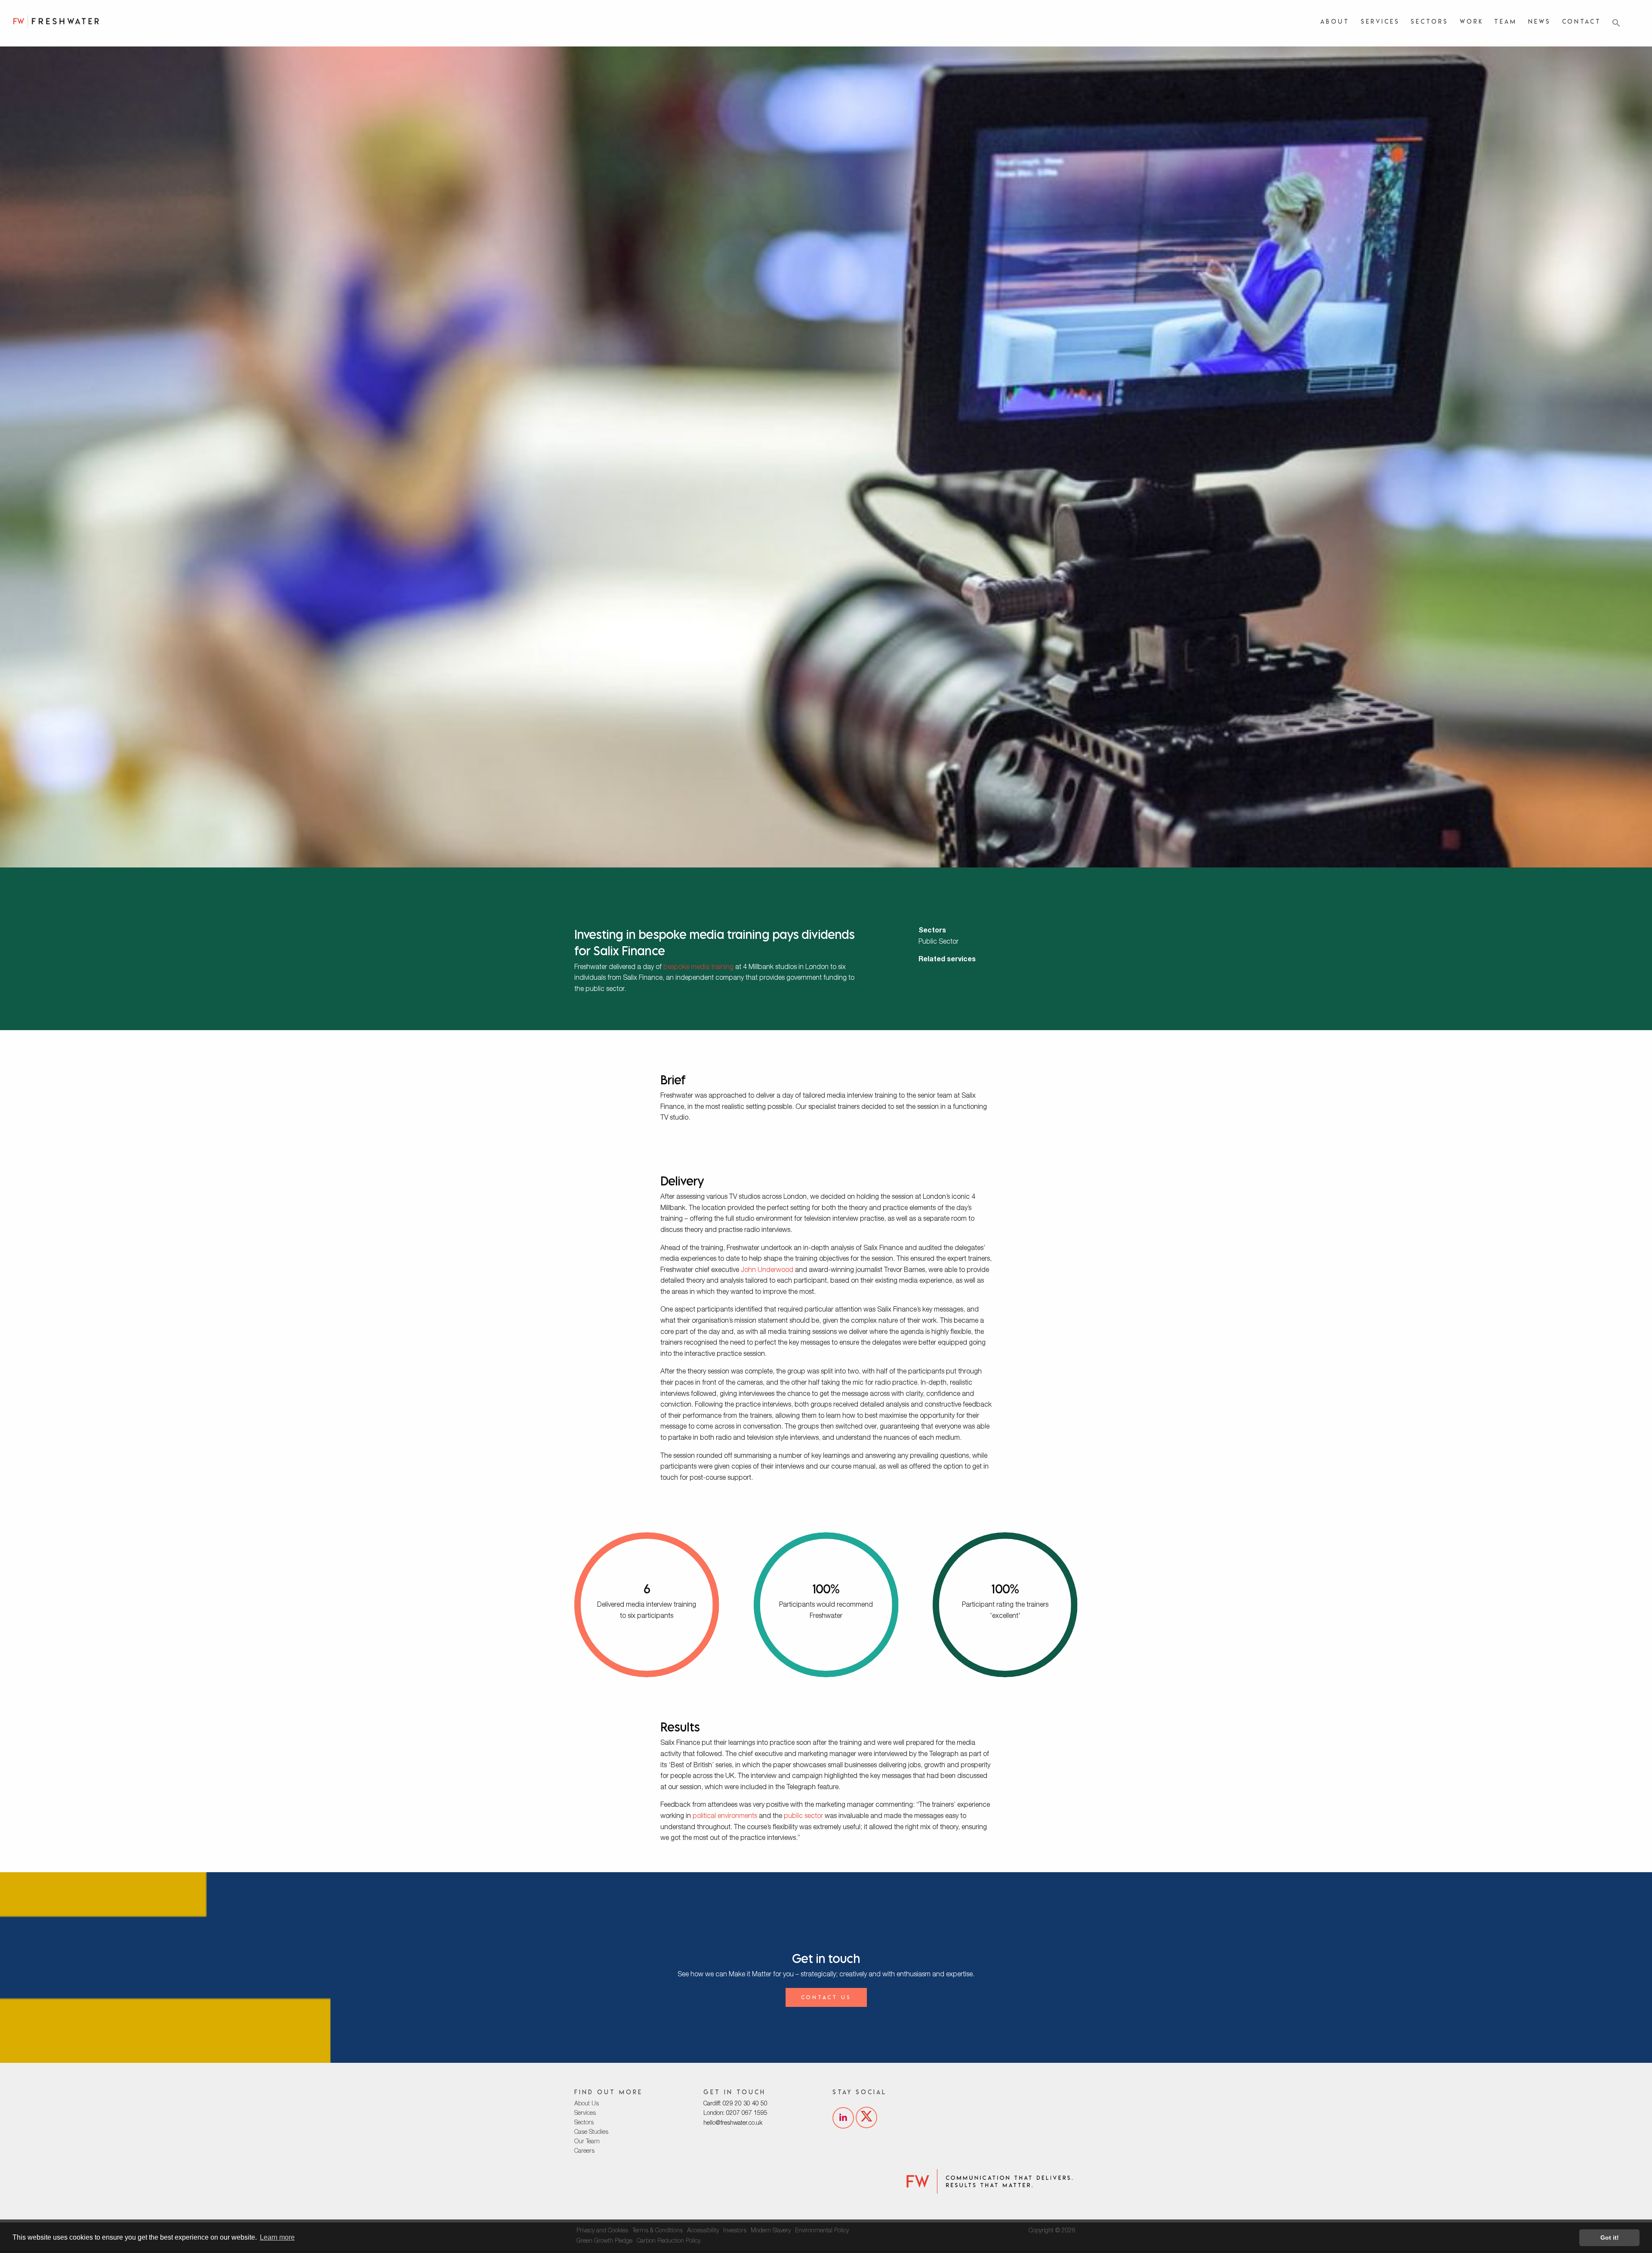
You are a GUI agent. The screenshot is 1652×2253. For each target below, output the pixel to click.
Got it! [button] (1610, 2238)
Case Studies (591, 2133)
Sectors (1430, 21)
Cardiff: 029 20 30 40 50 (735, 2104)
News (1540, 21)
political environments (725, 1817)
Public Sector (938, 942)
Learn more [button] (277, 2237)
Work (1472, 21)
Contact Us (826, 1997)
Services (1380, 21)
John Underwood (767, 1271)
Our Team (587, 2142)
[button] (1616, 23)
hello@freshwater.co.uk (733, 2123)
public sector (803, 1817)
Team (1506, 21)
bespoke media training (698, 968)
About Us (587, 2104)
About (1335, 21)
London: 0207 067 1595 (735, 2114)
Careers (584, 2151)
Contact (1582, 21)
